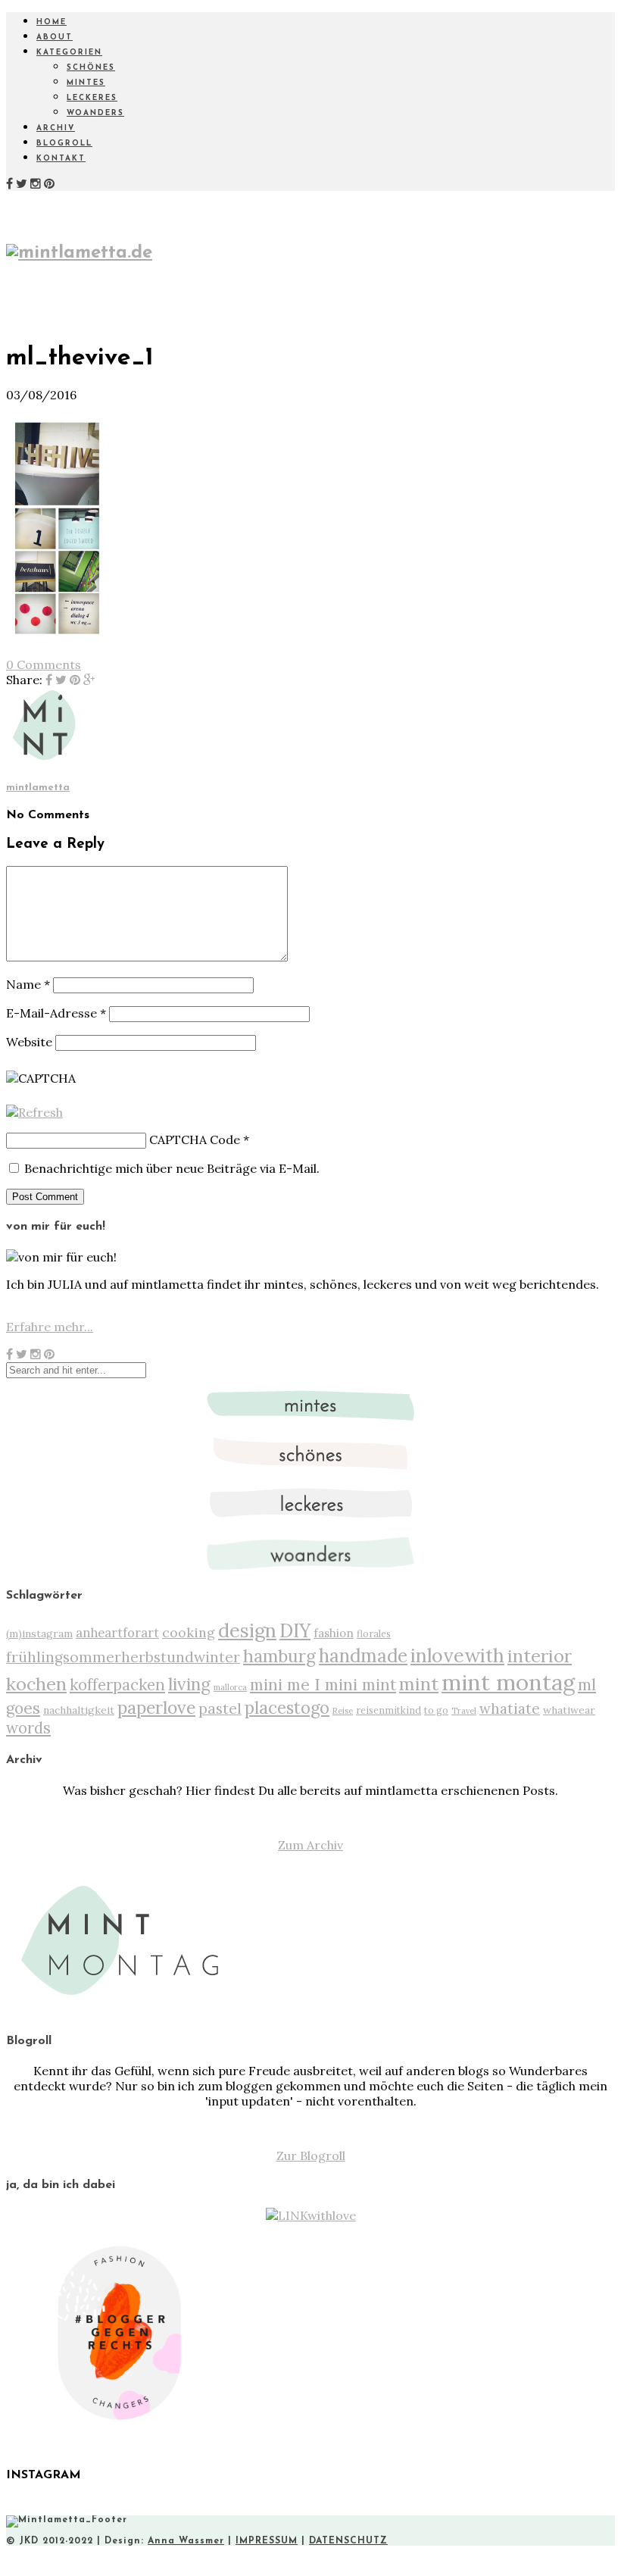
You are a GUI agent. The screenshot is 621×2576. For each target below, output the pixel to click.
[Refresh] (34, 1112)
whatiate (510, 1708)
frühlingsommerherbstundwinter (123, 1657)
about (55, 38)
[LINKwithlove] (311, 2215)
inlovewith (457, 1655)
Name (28, 984)
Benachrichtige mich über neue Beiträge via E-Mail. (172, 1168)
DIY (295, 1630)
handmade (363, 1656)
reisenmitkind (389, 1710)
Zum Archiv (310, 1845)
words (28, 1728)
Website (29, 1042)
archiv (56, 128)
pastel (220, 1708)
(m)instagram (39, 1633)
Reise (343, 1711)
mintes (86, 83)
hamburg (279, 1656)
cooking (189, 1632)
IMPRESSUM (267, 2541)
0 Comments (44, 664)
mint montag (508, 1682)
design (247, 1630)
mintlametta (38, 788)
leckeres (92, 98)
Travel (464, 1711)
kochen (36, 1684)
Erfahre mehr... (50, 1327)
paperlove (156, 1707)
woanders (95, 113)
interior (540, 1655)
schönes (91, 68)
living (189, 1684)
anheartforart (117, 1633)
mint (419, 1684)
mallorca (230, 1687)
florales (374, 1633)
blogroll (64, 144)
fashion (334, 1633)
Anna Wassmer (186, 2541)
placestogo (287, 1708)
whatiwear (569, 1710)
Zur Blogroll (311, 2156)
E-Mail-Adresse (56, 1013)
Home (51, 22)
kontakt (61, 159)
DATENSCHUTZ (348, 2541)
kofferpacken (117, 1685)
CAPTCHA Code (195, 1140)
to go (436, 1710)
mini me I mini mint (323, 1684)
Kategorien (69, 53)
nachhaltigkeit (79, 1710)
